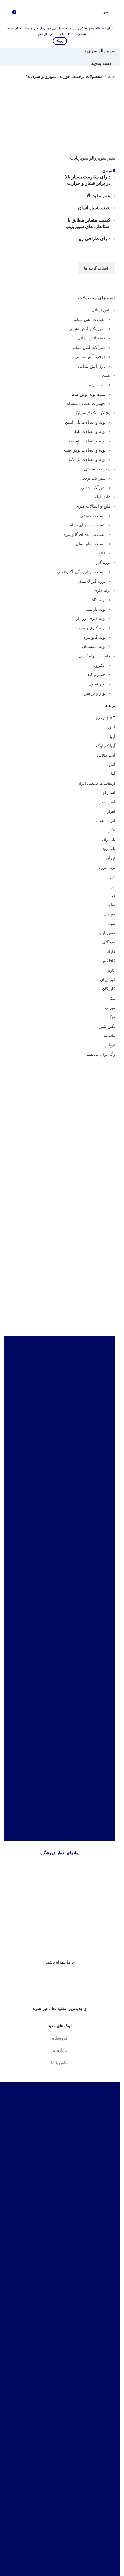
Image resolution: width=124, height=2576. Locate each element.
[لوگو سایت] (60, 11)
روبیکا (60, 41)
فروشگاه (60, 2038)
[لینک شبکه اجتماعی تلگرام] (50, 1976)
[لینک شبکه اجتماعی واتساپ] (60, 1976)
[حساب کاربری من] (95, 12)
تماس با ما (60, 2063)
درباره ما (60, 2050)
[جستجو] (7, 12)
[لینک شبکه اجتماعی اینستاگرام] (70, 1976)
